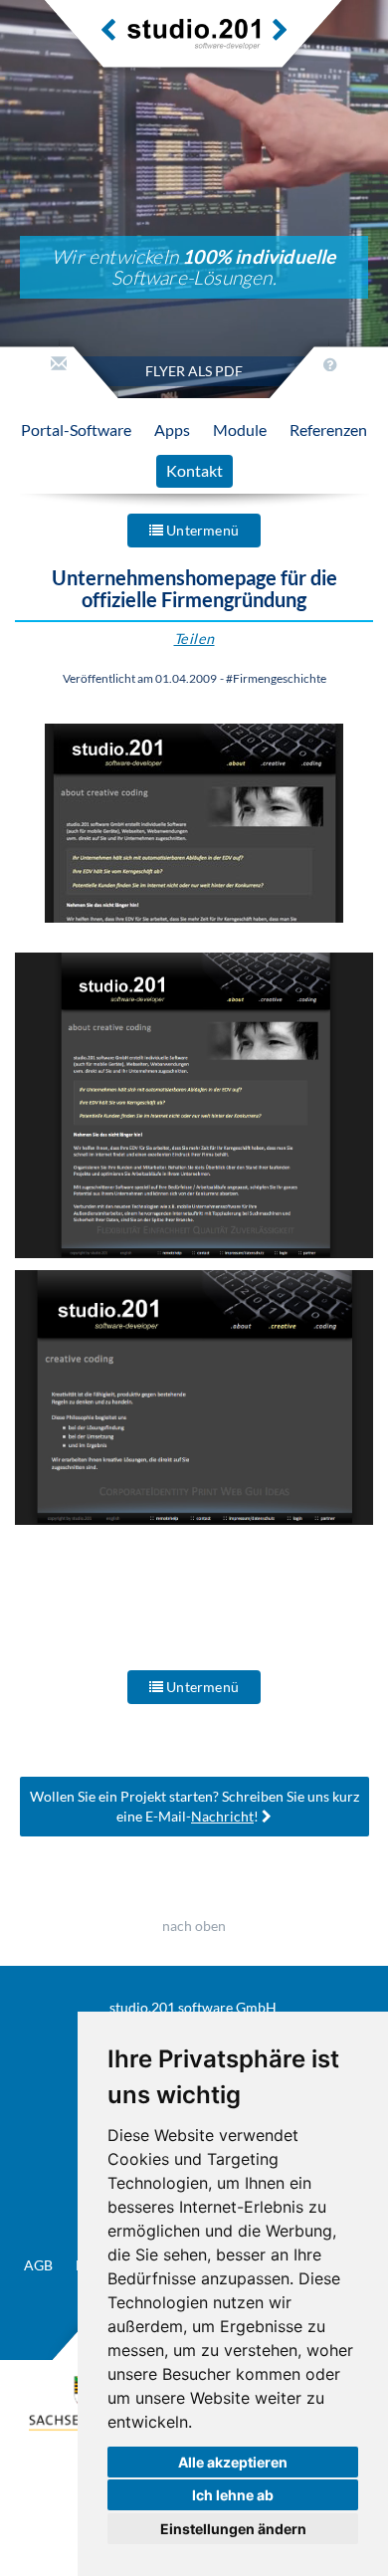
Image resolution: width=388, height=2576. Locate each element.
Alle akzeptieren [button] (233, 2462)
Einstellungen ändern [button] (233, 2529)
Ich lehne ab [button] (233, 2495)
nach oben (194, 1926)
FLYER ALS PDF (194, 371)
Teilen (194, 639)
